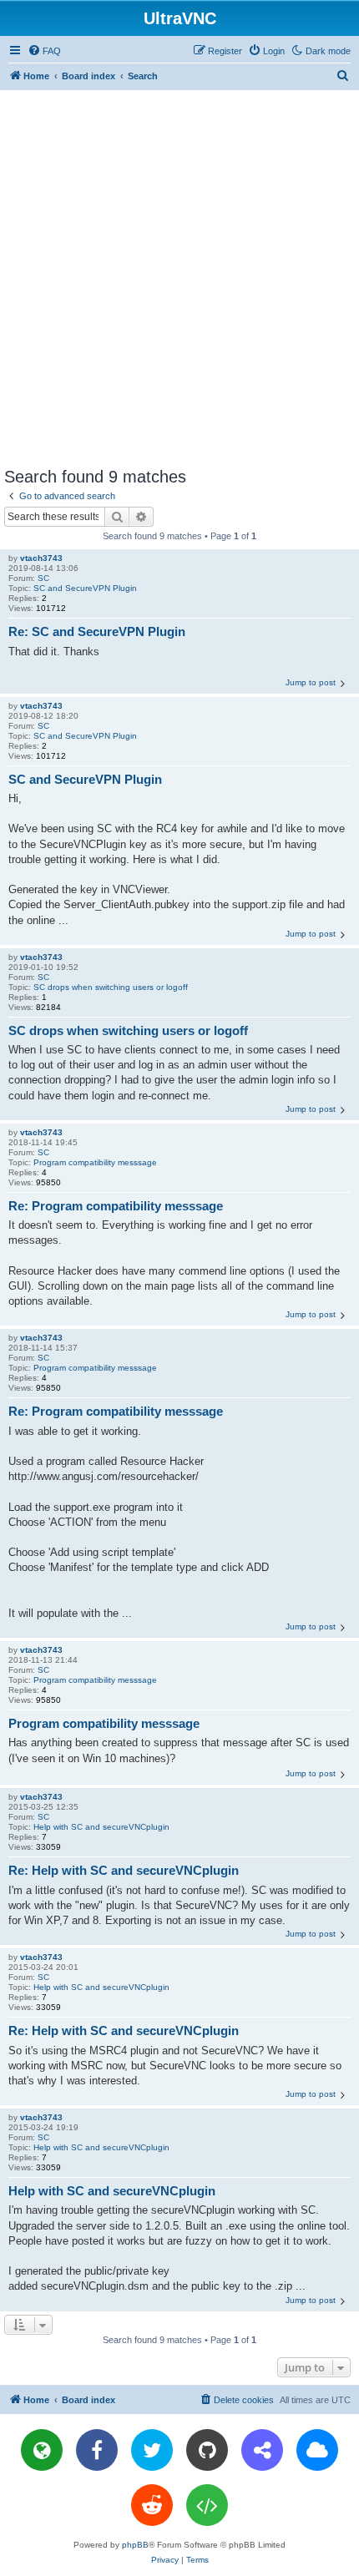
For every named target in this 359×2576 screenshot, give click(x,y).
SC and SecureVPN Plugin (85, 588)
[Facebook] (97, 2450)
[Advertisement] (179, 278)
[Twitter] (152, 2450)
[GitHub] (207, 2450)
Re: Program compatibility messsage (116, 1206)
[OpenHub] (207, 2505)
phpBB (135, 2545)
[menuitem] (44, 51)
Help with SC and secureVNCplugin (101, 1827)
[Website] (42, 2450)
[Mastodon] (262, 2450)
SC (43, 578)
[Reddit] (152, 2505)
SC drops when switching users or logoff (111, 987)
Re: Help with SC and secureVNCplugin (124, 1870)
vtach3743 (41, 558)
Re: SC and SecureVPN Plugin (97, 631)
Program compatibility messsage (95, 1162)
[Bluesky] (317, 2450)
